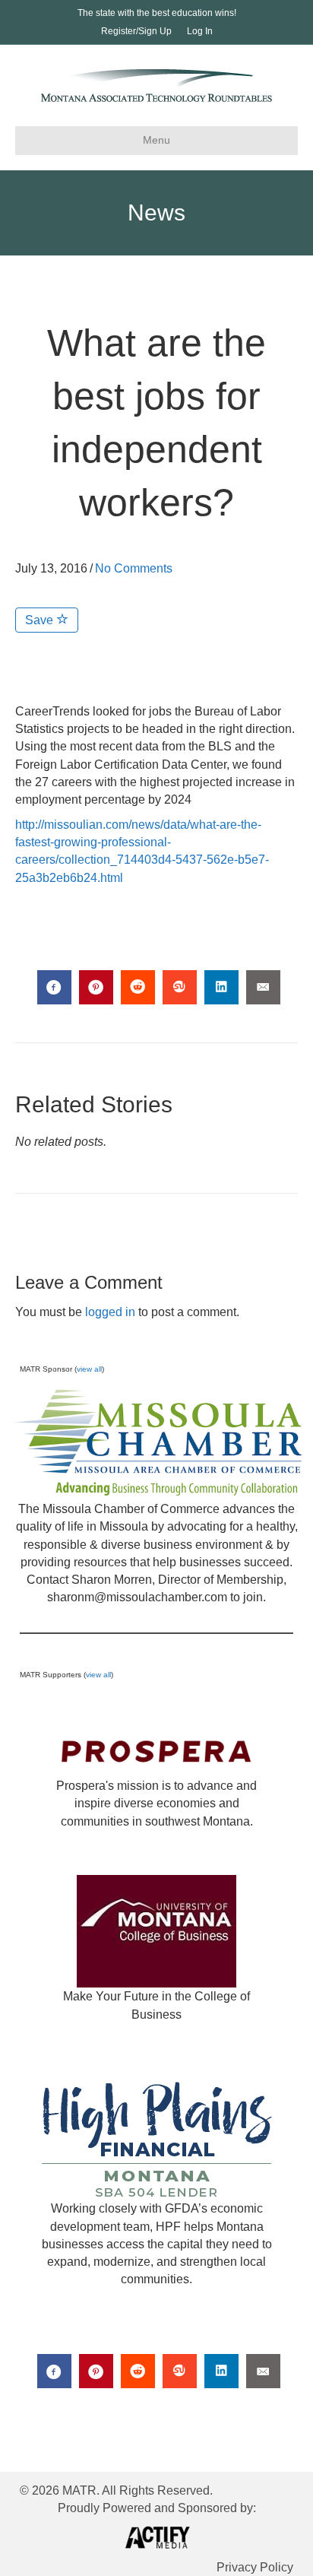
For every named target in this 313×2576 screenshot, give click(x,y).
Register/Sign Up (136, 31)
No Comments (134, 568)
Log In (200, 31)
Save (41, 620)
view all (89, 1369)
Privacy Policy (255, 2567)
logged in (110, 1312)
